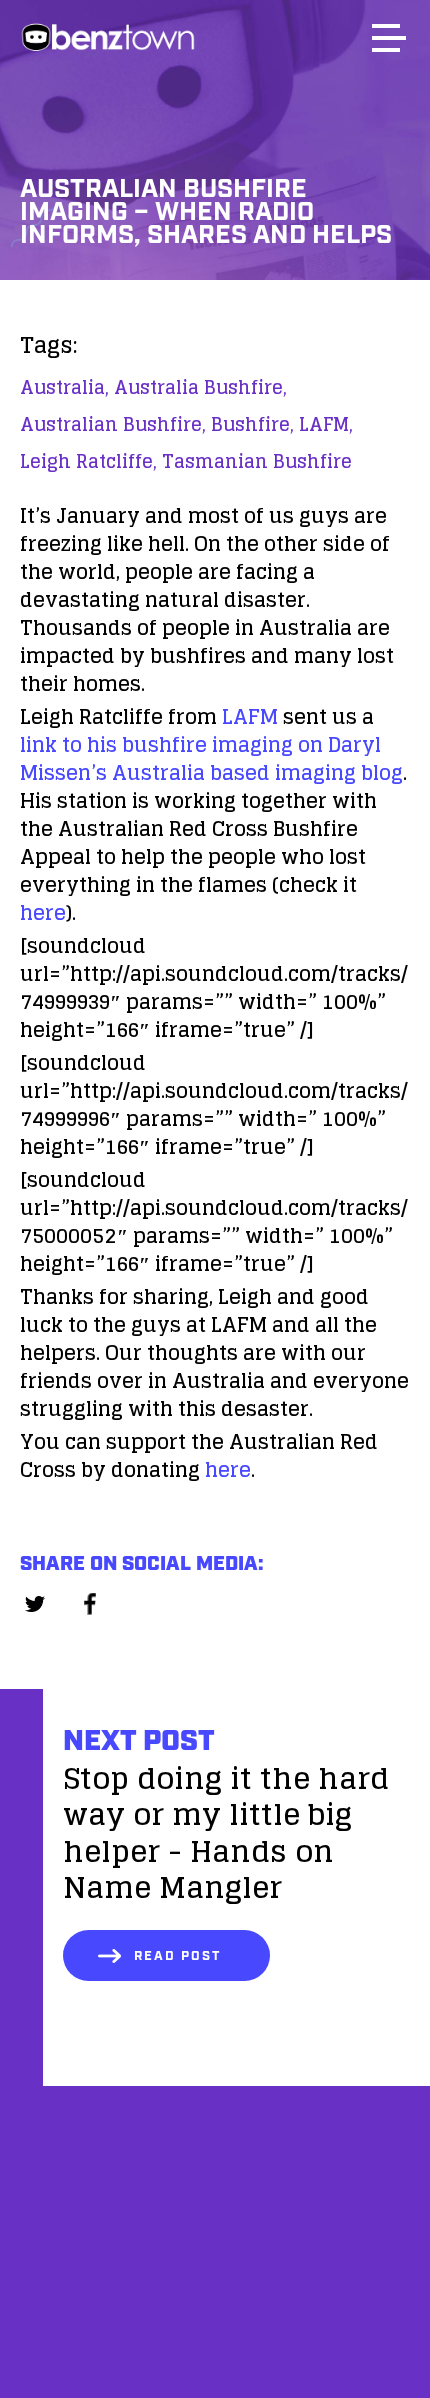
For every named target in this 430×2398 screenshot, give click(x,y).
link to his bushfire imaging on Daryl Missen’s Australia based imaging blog (211, 759)
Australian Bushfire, (113, 424)
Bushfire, (252, 424)
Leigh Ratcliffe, (88, 461)
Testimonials (215, 2294)
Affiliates (215, 2243)
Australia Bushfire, (200, 387)
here (43, 913)
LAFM (250, 717)
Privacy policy (215, 2345)
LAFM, (326, 424)
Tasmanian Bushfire (257, 461)
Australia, (64, 387)
